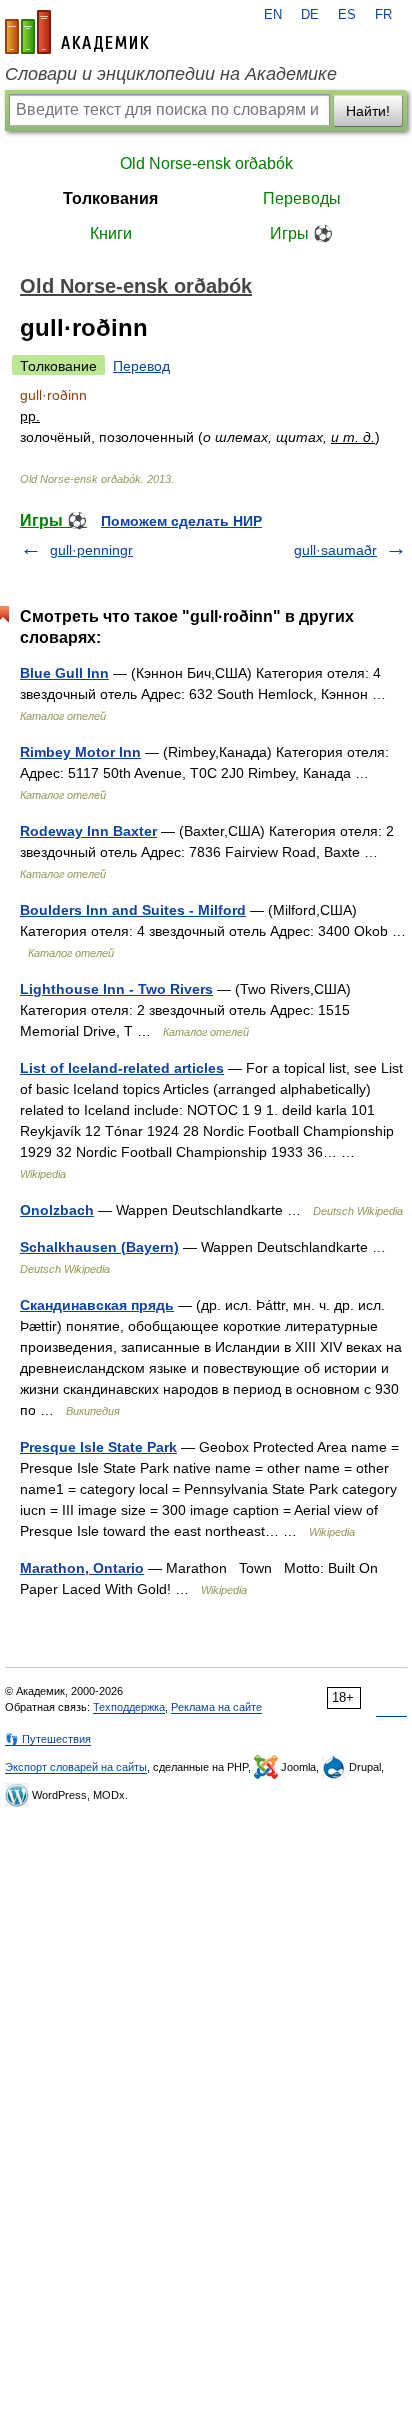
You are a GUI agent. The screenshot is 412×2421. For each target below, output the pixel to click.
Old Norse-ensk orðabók (206, 163)
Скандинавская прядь (97, 1305)
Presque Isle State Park (98, 1447)
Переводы (302, 198)
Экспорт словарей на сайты (76, 1767)
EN (273, 15)
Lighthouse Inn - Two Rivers (116, 989)
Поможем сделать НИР (181, 521)
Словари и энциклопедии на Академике (171, 74)
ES (347, 15)
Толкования (110, 198)
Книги (111, 233)
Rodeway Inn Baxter (88, 831)
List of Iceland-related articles (122, 1068)
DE (310, 15)
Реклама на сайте (216, 1707)
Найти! (368, 111)
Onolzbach (57, 1210)
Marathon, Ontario (82, 1568)
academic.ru (77, 32)
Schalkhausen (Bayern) (99, 1247)
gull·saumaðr (335, 550)
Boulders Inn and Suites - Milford (133, 910)
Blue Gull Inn (64, 673)
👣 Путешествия (48, 1739)
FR (383, 15)
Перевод (141, 366)
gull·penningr (91, 550)
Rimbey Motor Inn (80, 752)
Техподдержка (129, 1707)
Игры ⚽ (301, 233)
